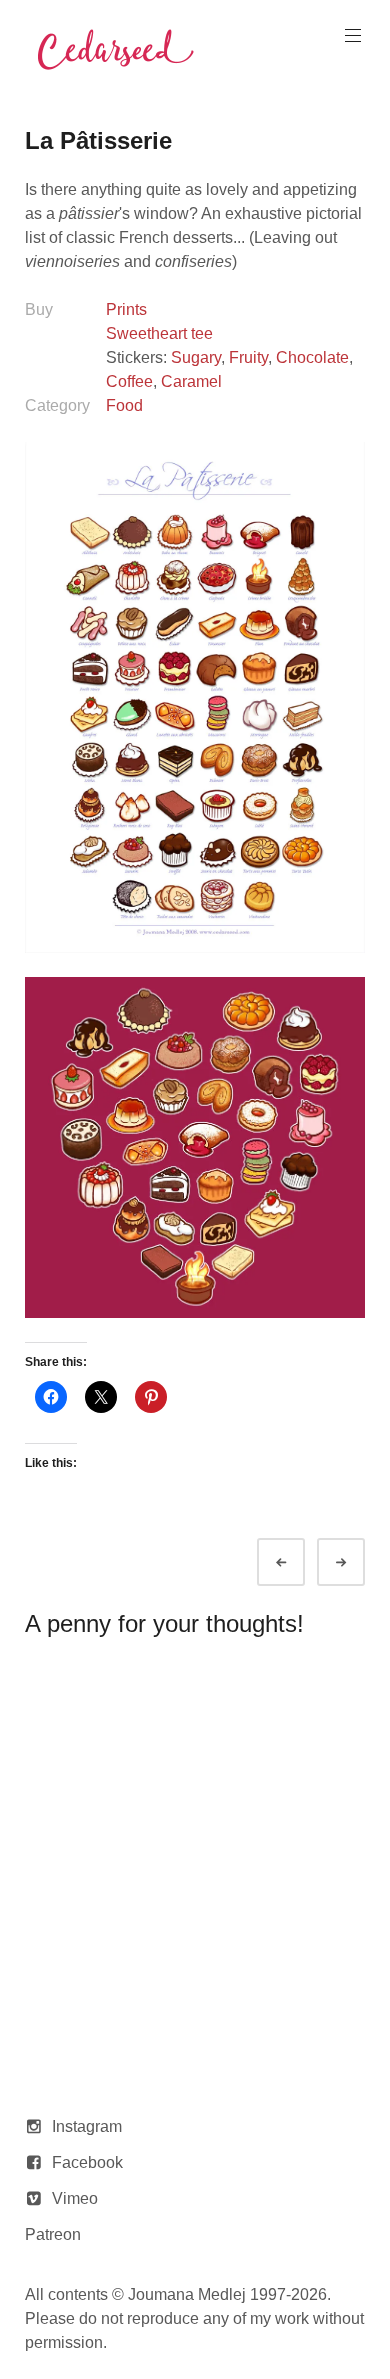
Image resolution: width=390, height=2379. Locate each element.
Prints (126, 309)
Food (124, 405)
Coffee (129, 381)
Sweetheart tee (159, 333)
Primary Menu (353, 36)
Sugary (196, 357)
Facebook (87, 2162)
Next (359, 1562)
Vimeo (75, 2198)
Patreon (53, 2234)
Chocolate (312, 357)
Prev (299, 1562)
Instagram (87, 2126)
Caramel (191, 381)
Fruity (248, 357)
